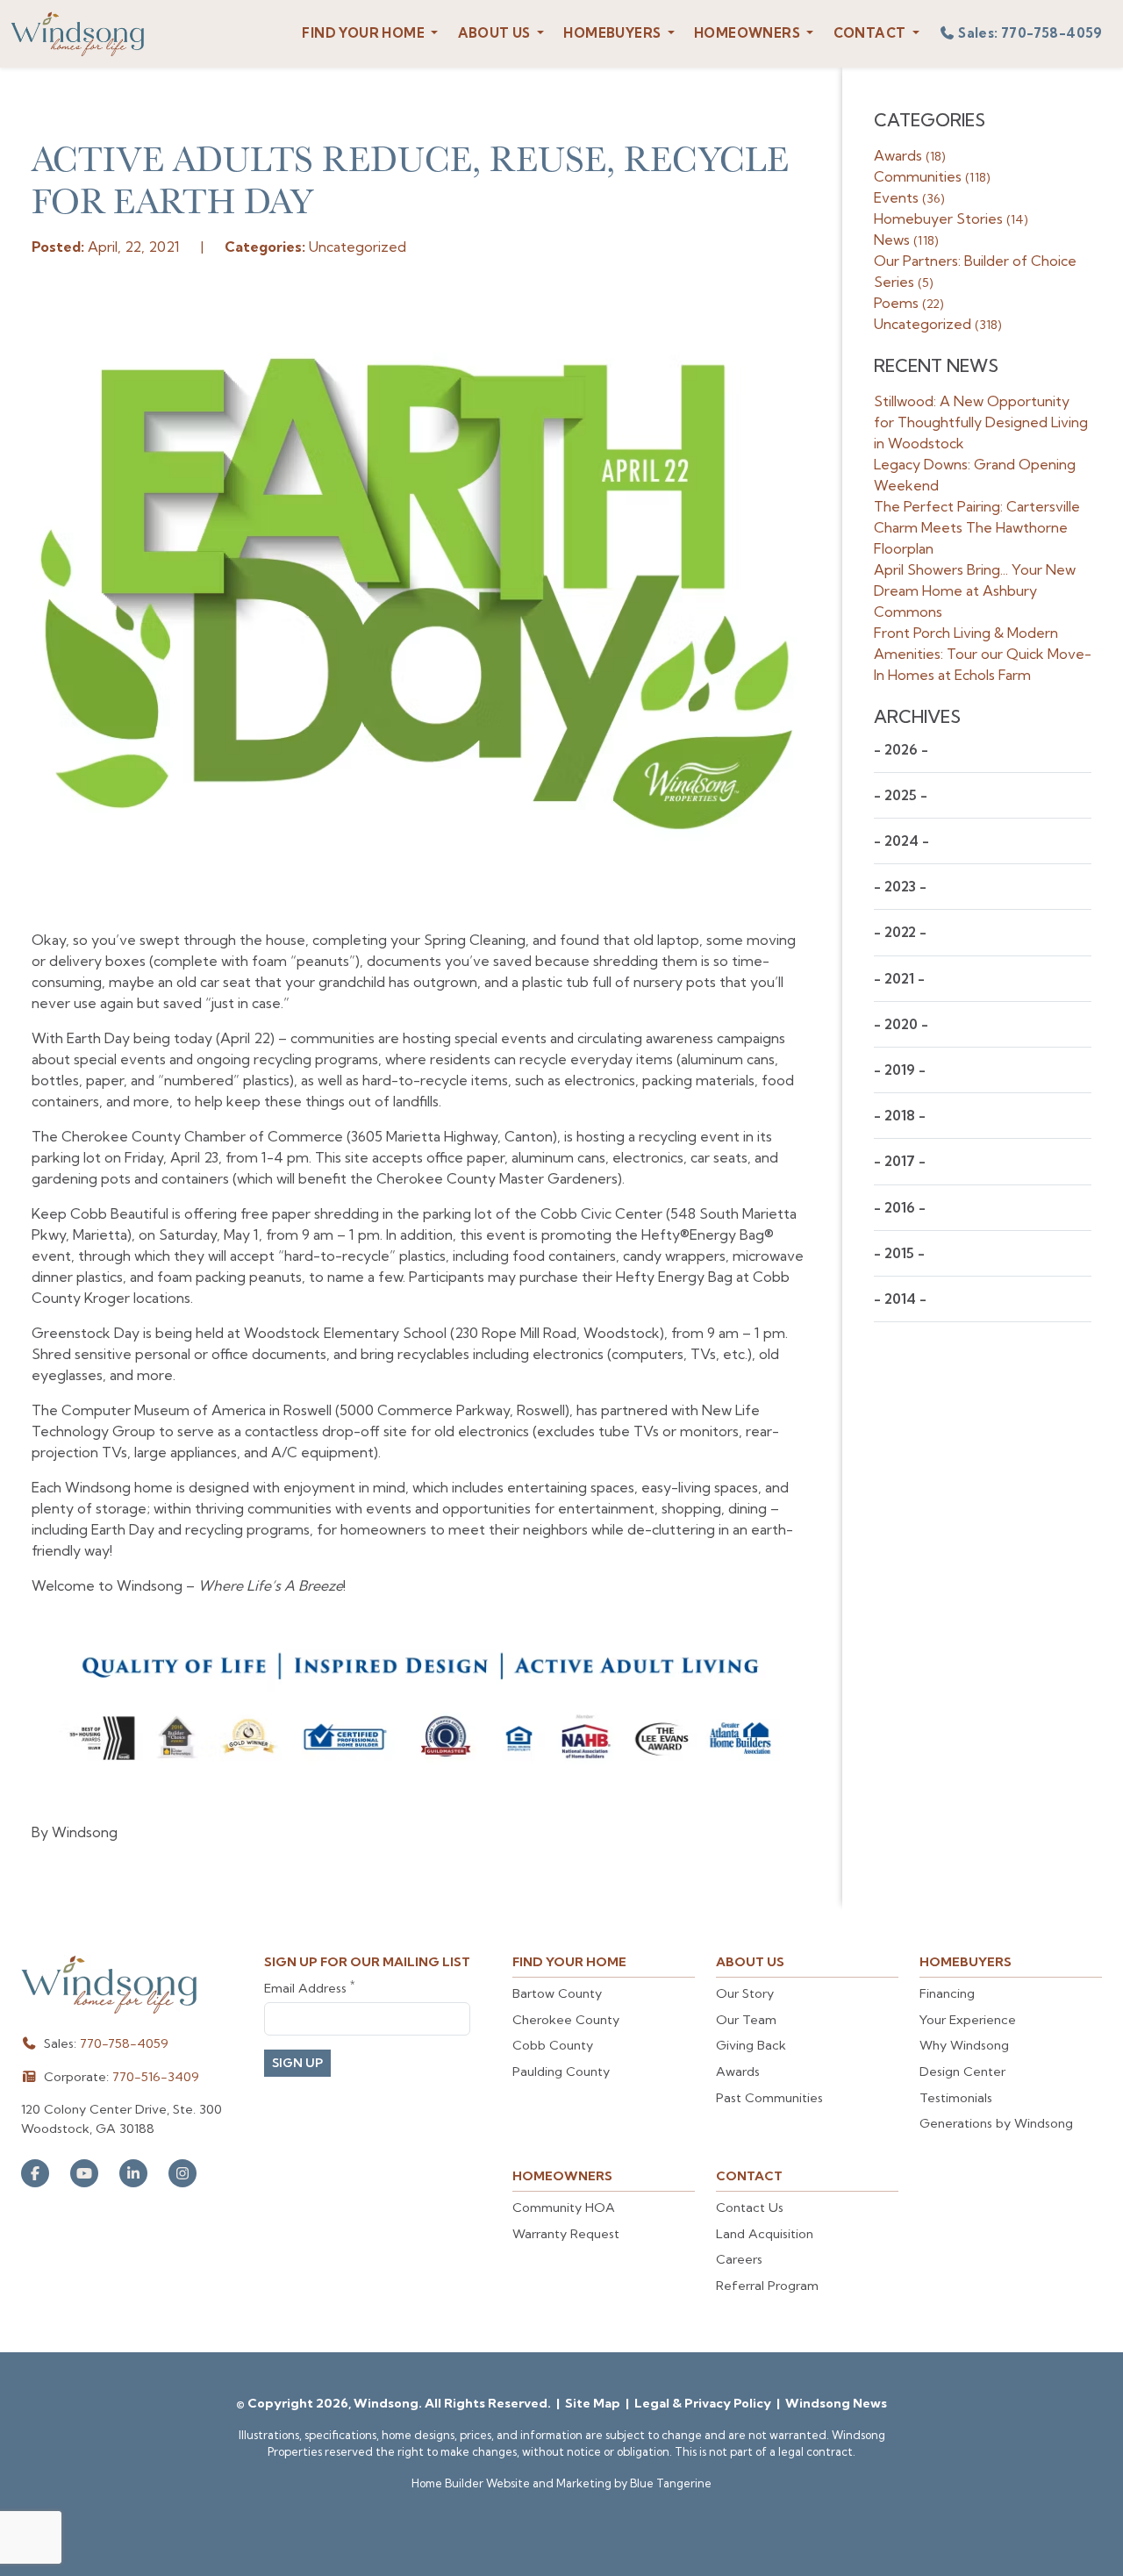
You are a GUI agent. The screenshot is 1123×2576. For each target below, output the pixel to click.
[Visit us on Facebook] (35, 2173)
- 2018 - (900, 1116)
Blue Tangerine (671, 2483)
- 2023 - (900, 887)
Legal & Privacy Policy (704, 2403)
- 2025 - (901, 795)
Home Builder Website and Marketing (511, 2483)
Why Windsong (964, 2045)
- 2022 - (900, 932)
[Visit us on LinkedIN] (133, 2173)
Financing (947, 1993)
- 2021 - (899, 979)
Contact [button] (871, 33)
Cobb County (553, 2045)
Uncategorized (938, 324)
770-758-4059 (124, 2043)
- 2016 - (900, 1208)
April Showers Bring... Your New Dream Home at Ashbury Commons (975, 590)
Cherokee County (566, 2020)
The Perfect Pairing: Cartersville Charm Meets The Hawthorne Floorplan (977, 527)
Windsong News (836, 2403)
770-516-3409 (156, 2077)
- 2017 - (900, 1161)
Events (909, 197)
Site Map (594, 2403)
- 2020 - (901, 1024)
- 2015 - (899, 1253)
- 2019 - (900, 1070)
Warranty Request (566, 2234)
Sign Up (297, 2063)
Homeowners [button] (748, 33)
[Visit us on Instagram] (182, 2173)
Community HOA (564, 2207)
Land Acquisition (765, 2234)
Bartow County (557, 1993)
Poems (909, 303)
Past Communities (769, 2098)
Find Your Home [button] (365, 33)
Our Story (745, 1993)
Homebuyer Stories (951, 218)
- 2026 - (901, 750)
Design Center (962, 2072)
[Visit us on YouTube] (84, 2173)
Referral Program (767, 2286)
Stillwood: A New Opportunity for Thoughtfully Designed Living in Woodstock (981, 422)
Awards (910, 155)
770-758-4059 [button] (1030, 33)
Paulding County (561, 2072)
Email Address (309, 1988)
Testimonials (956, 2098)
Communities (932, 176)
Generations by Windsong (996, 2123)
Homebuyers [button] (613, 33)
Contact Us (750, 2207)
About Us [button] (496, 33)
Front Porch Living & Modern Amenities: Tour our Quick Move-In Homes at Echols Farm (983, 654)
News (906, 240)
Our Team (746, 2020)
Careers (739, 2259)
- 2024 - (901, 841)
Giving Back (751, 2045)
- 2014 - (900, 1299)
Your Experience (968, 2020)
